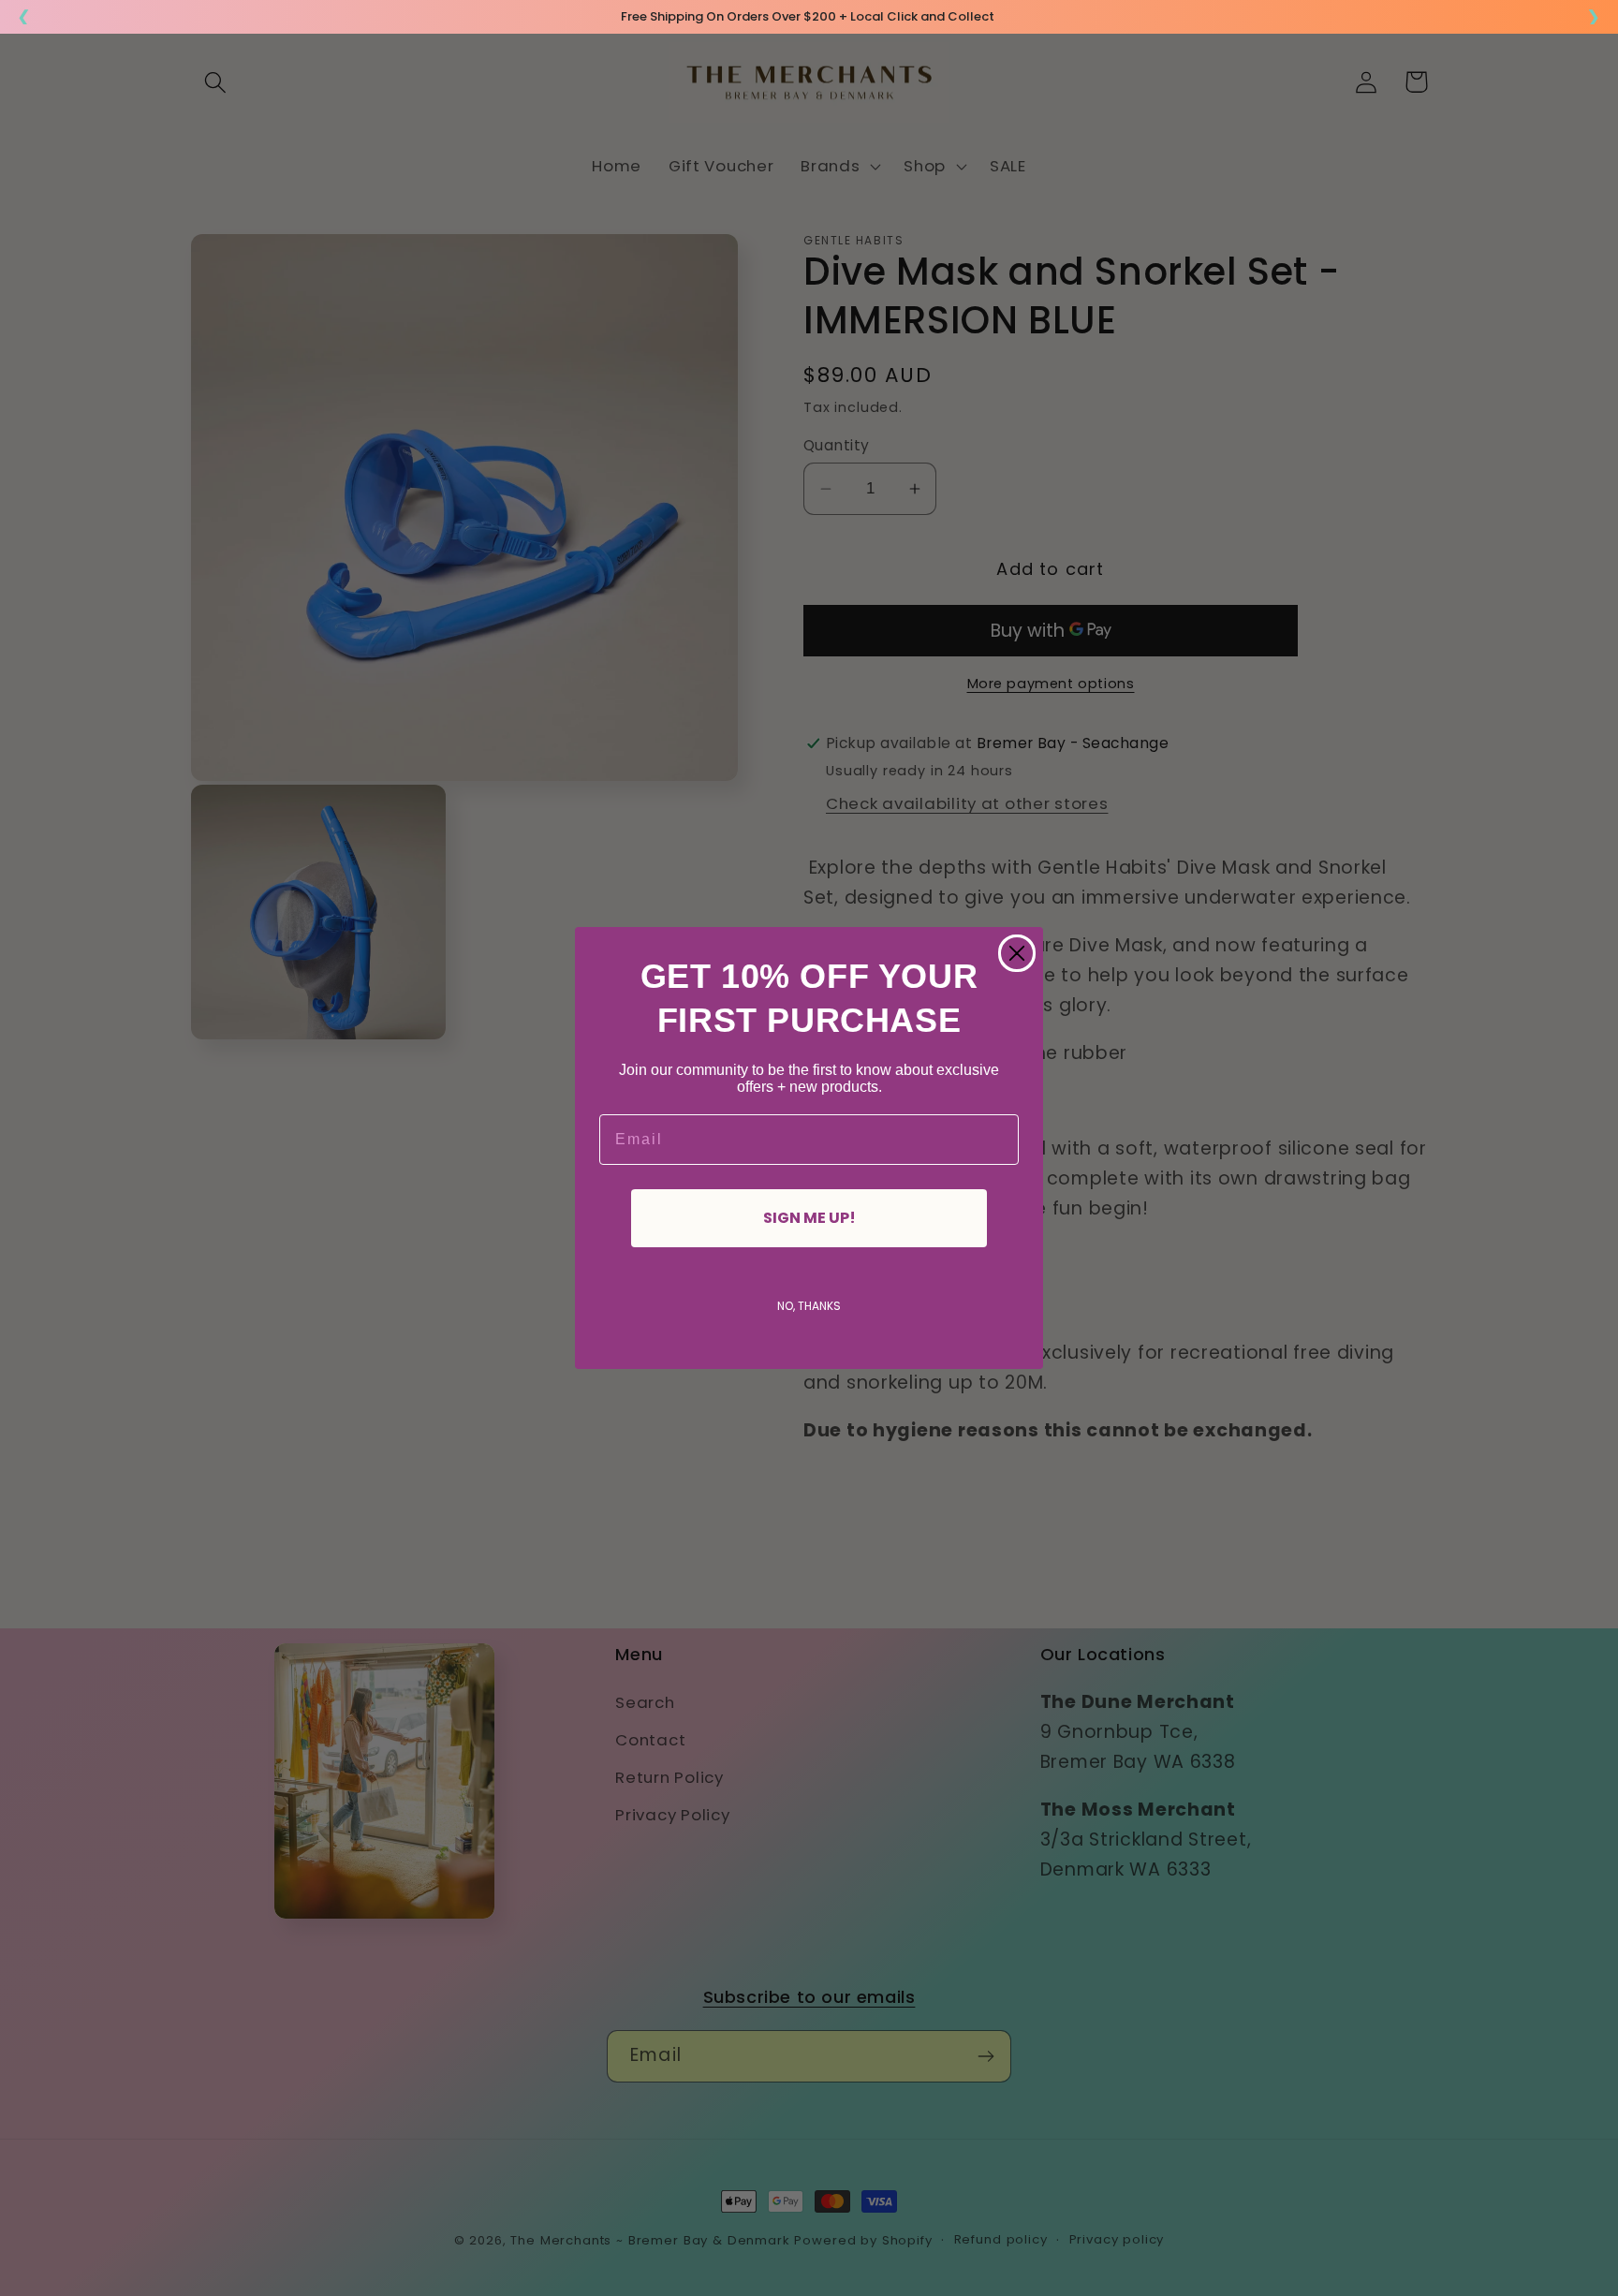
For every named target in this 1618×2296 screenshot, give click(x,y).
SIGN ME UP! (809, 1218)
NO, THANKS (809, 1306)
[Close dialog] (1017, 953)
